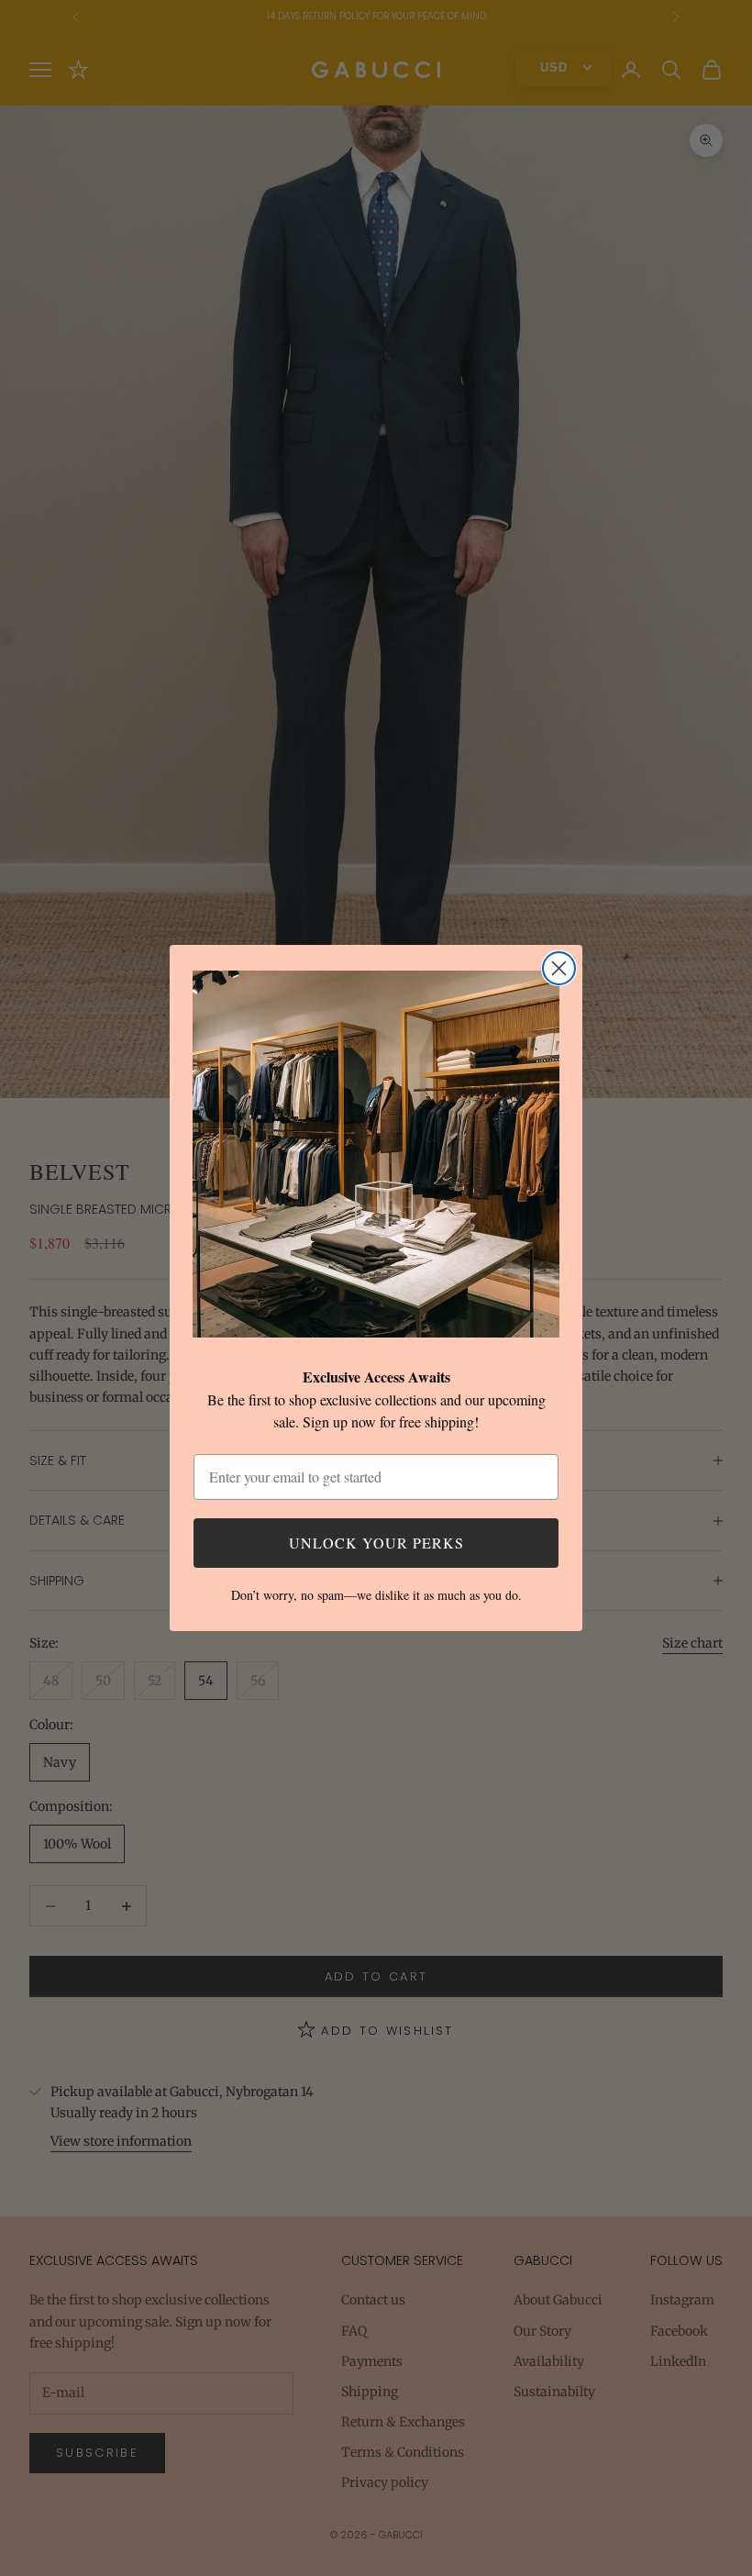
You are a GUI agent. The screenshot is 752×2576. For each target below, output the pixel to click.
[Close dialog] (559, 968)
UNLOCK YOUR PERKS (376, 1543)
